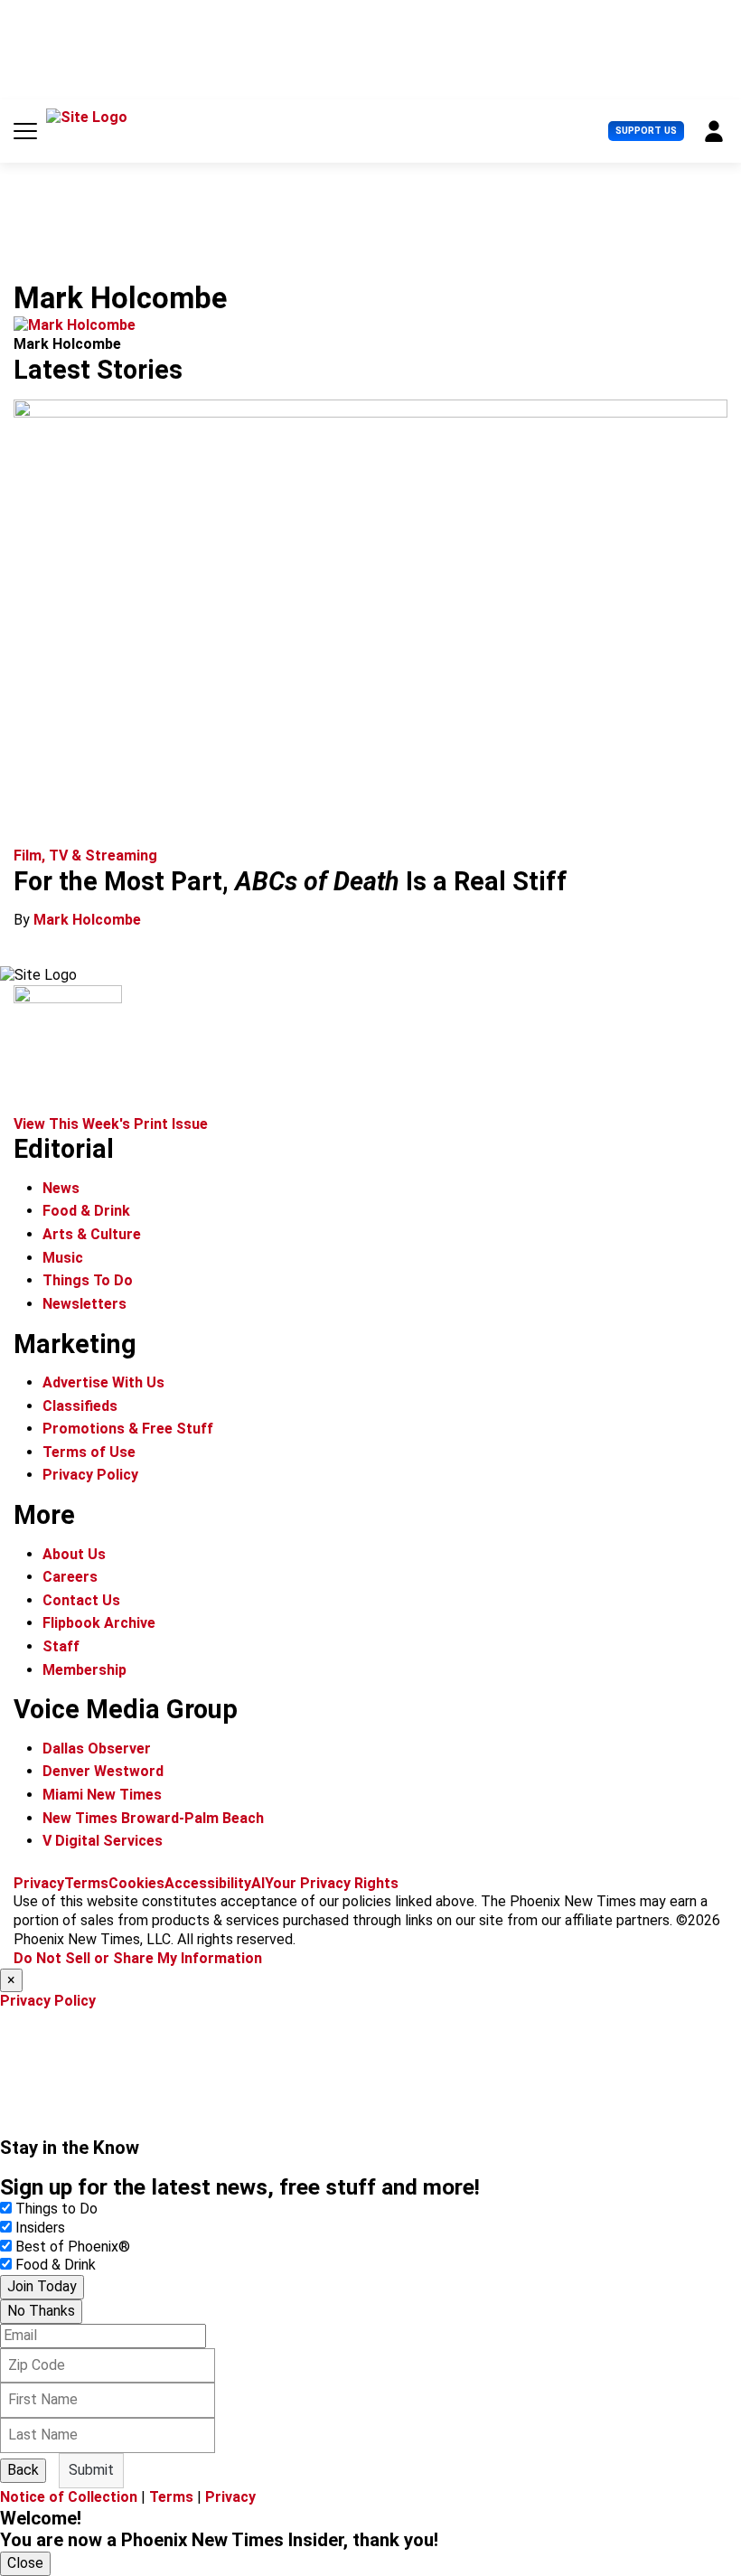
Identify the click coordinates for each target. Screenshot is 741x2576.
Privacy (39, 1883)
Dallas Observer (97, 1749)
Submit (91, 2470)
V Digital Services (103, 1841)
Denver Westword (103, 1771)
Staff (61, 1646)
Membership (84, 1670)
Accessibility (208, 1883)
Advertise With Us (103, 1382)
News (61, 1188)
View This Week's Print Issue (111, 1124)
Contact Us (81, 1600)
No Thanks (41, 2311)
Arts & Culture (92, 1234)
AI (258, 1883)
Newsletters (84, 1304)
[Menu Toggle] (25, 131)
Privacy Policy (90, 1475)
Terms (86, 1883)
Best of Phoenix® (73, 2247)
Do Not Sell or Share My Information (138, 1958)
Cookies (136, 1883)
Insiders (40, 2228)
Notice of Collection (69, 2497)
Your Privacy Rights (332, 1883)
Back (23, 2470)
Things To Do (88, 1280)
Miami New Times (102, 1795)
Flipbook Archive (99, 1623)
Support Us (646, 131)
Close (25, 2563)
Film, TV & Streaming (85, 856)
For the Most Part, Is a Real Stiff (291, 881)
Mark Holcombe (87, 920)
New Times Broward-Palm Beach (153, 1818)
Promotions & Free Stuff (128, 1429)
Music (63, 1258)
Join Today (42, 2286)
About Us (74, 1554)
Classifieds (80, 1406)
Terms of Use (89, 1452)
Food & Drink (86, 1211)
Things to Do (56, 2209)
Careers (70, 1577)
